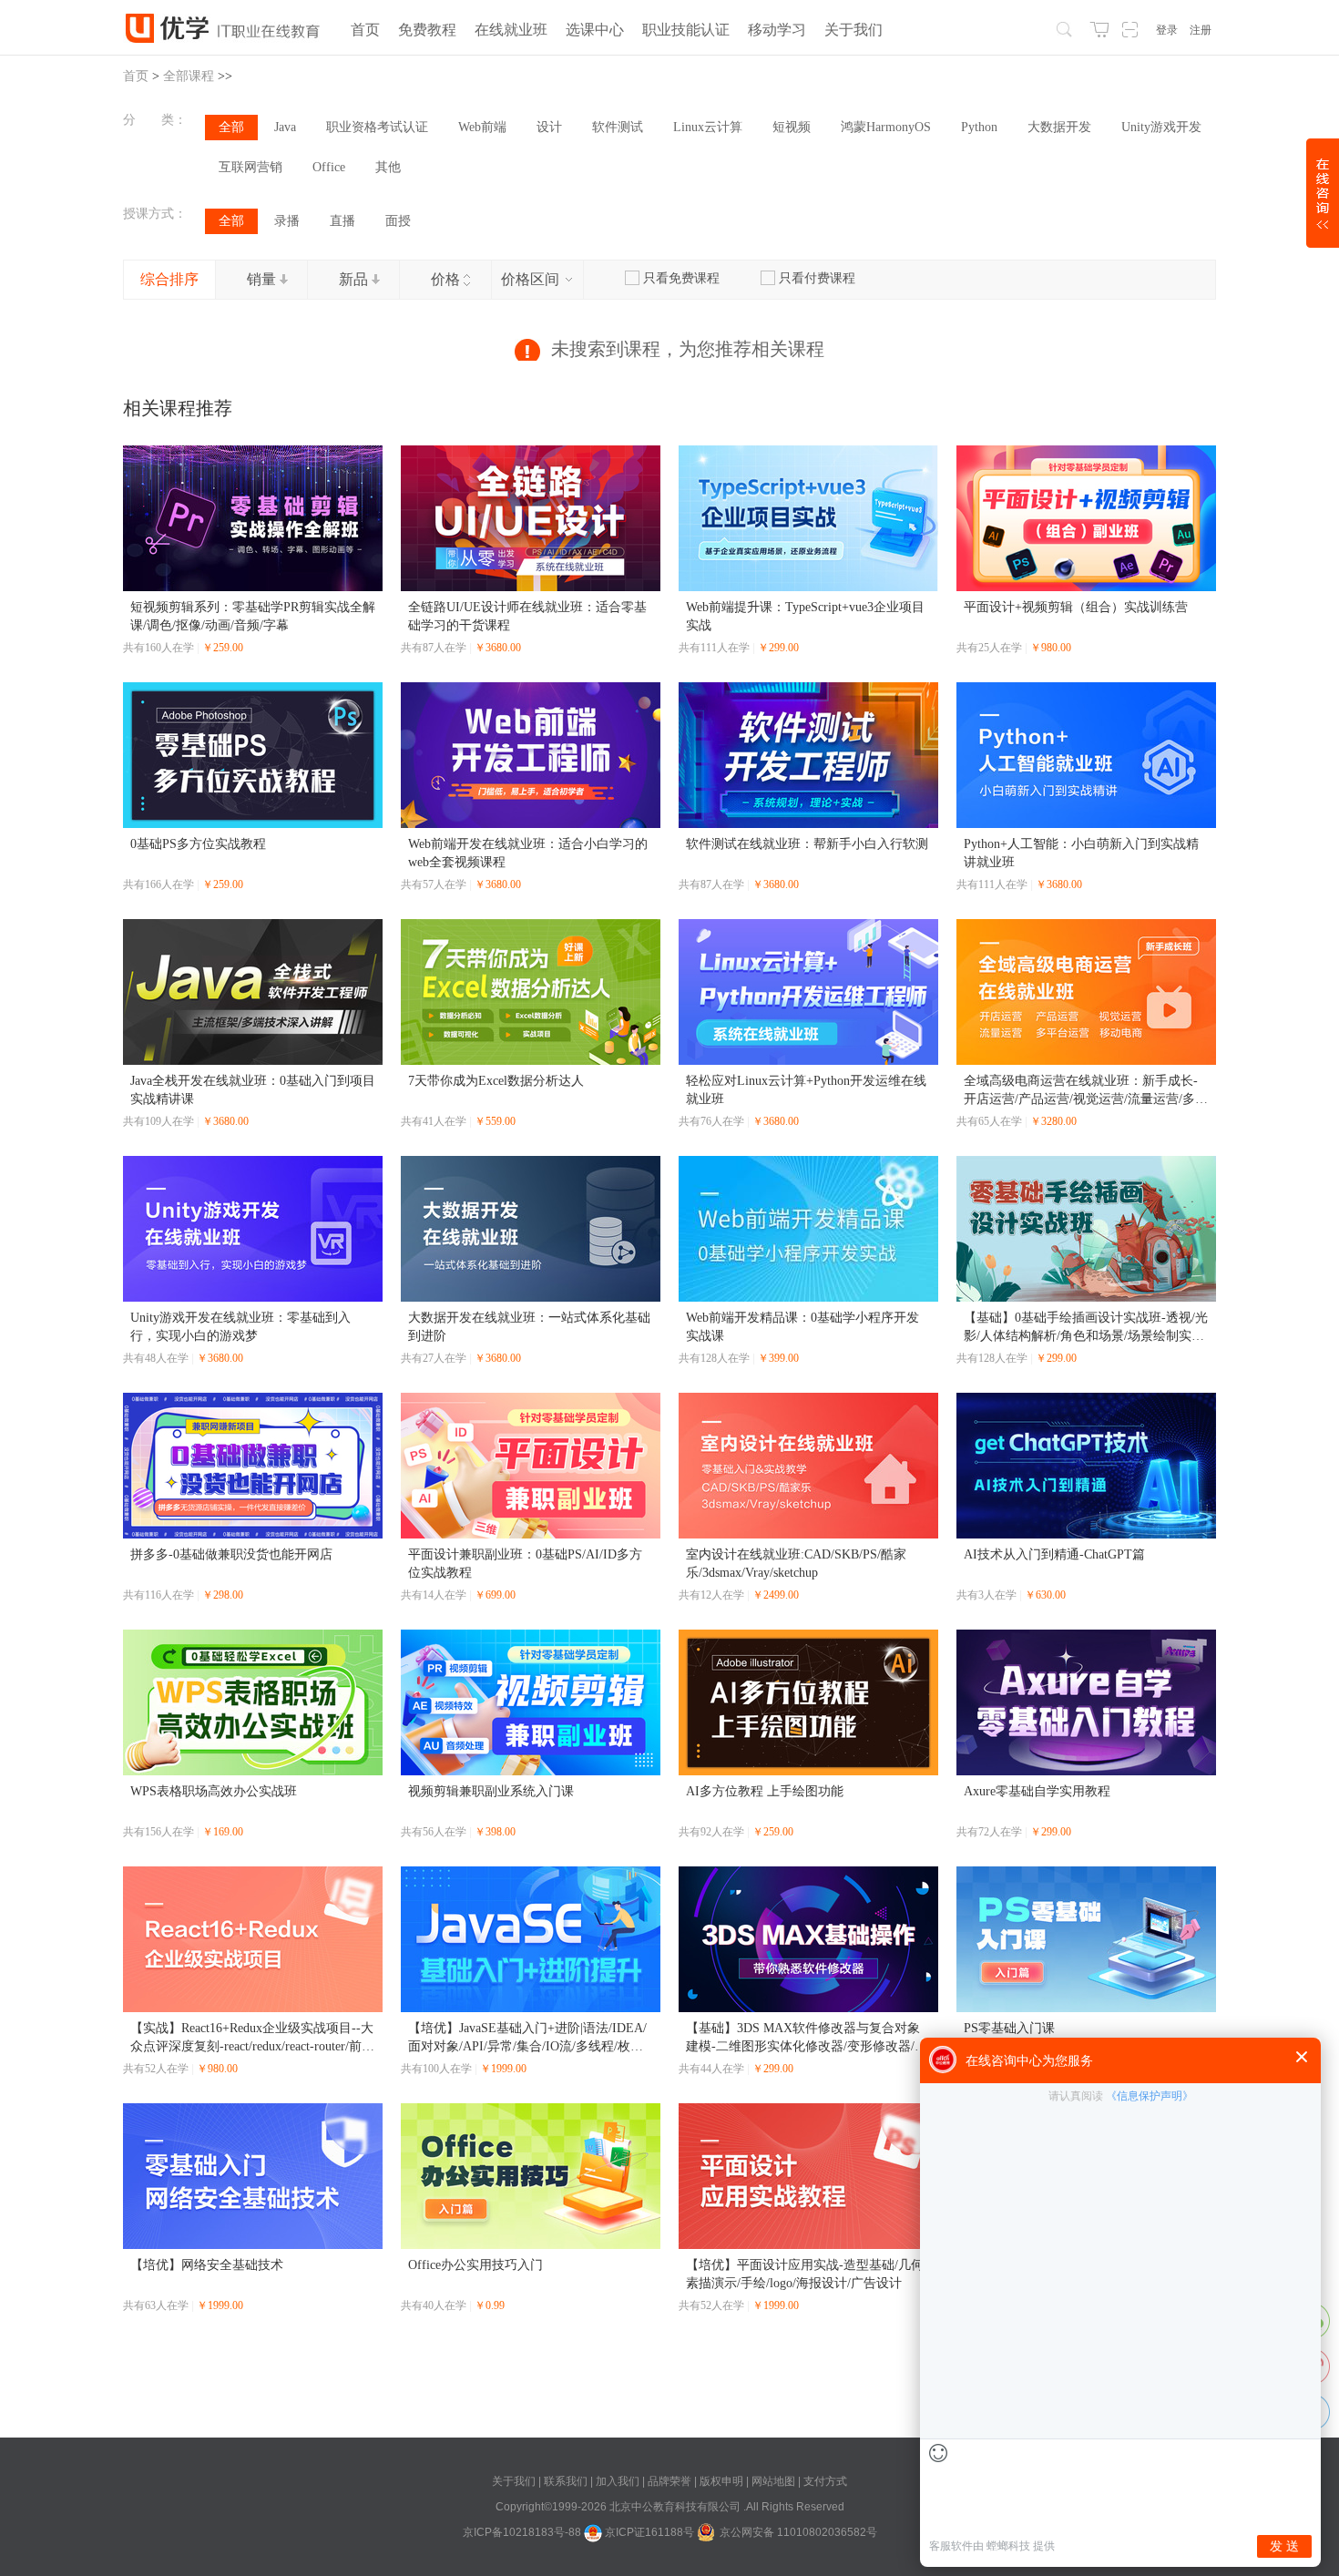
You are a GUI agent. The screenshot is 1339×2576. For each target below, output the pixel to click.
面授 (398, 221)
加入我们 (619, 2481)
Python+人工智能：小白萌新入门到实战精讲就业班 (1081, 853)
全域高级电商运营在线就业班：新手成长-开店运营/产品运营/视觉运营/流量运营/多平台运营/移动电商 (1086, 1091)
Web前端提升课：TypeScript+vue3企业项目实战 (805, 616)
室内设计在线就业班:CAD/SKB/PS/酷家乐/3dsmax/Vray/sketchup (796, 1564)
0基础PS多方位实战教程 (198, 844)
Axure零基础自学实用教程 (1037, 1791)
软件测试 (618, 127)
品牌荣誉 (669, 2481)
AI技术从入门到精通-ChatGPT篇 (1054, 1554)
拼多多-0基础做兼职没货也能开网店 (231, 1554)
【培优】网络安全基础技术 (207, 2265)
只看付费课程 (817, 278)
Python (979, 127)
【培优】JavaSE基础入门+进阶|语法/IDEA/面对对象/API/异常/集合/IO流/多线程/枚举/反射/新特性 (527, 2039)
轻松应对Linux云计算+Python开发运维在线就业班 (806, 1090)
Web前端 (482, 127)
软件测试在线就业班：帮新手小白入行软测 (807, 844)
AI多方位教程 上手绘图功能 (765, 1791)
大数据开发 (1059, 127)
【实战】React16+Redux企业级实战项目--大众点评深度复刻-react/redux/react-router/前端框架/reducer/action (252, 2039)
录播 (287, 221)
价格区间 (532, 279)
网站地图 (775, 2481)
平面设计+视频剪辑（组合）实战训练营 (1076, 607)
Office (329, 167)
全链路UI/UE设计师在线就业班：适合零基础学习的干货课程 (527, 616)
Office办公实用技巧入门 (475, 2265)
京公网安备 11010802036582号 (798, 2532)
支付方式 (825, 2481)
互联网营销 (250, 167)
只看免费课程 (681, 278)
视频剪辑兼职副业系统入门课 (491, 1791)
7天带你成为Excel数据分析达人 (496, 1081)
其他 (388, 167)
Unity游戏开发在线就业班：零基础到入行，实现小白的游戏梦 (240, 1327)
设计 (549, 127)
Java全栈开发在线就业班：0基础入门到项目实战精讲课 (253, 1090)
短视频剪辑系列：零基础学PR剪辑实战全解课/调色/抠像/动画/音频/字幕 (253, 616)
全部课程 (189, 76)
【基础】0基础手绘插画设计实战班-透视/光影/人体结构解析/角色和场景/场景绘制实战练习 (1086, 1328)
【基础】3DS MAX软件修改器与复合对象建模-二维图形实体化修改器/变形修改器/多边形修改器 (807, 2039)
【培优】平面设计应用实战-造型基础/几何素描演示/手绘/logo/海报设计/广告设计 (805, 2274)
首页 (136, 76)
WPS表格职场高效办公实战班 (214, 1791)
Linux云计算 (708, 127)
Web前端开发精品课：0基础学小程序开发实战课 (802, 1327)
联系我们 (567, 2481)
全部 (231, 127)
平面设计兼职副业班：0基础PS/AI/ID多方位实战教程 (525, 1564)
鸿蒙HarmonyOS (886, 127)
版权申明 (723, 2481)
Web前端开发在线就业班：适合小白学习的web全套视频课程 (528, 853)
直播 (342, 221)
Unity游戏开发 (1161, 127)
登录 (1167, 30)
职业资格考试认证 (377, 127)
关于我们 (515, 2481)
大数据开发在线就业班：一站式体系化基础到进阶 (529, 1327)
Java (285, 127)
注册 (1201, 30)
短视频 (792, 127)
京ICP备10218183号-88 (522, 2532)
